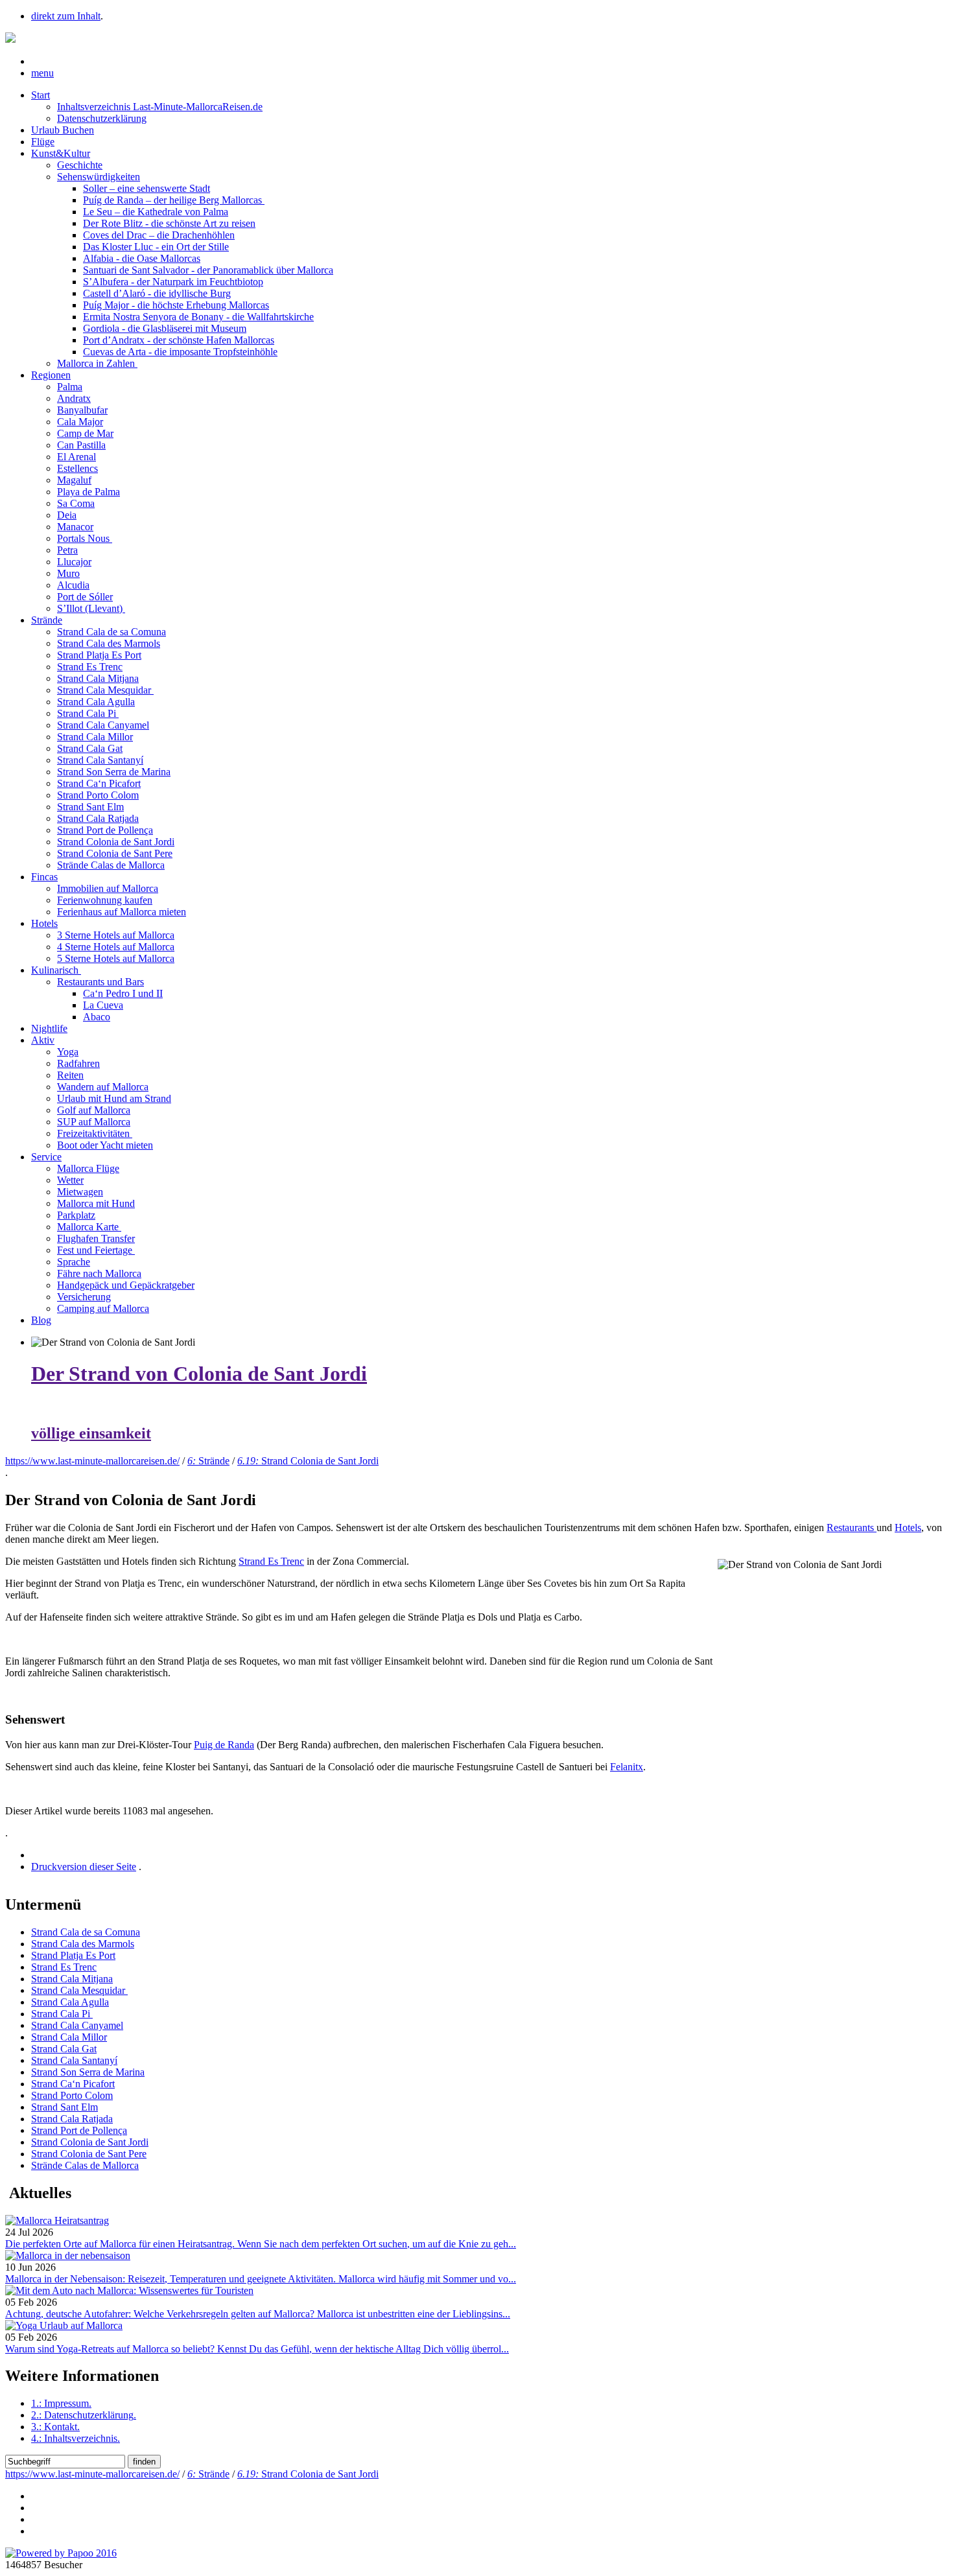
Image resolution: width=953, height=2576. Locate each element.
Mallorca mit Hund (96, 1203)
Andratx (74, 398)
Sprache (74, 1262)
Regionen (51, 375)
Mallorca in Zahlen (97, 363)
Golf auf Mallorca (94, 1110)
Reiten (70, 1075)
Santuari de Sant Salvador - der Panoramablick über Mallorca (208, 270)
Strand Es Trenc (90, 667)
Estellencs (77, 468)
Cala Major (80, 422)
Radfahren (78, 1063)
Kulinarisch (56, 970)
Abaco (97, 1017)
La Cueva (103, 1005)
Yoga (68, 1052)
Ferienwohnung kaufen (105, 900)
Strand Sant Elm (90, 807)
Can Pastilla (81, 445)
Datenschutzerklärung (102, 118)
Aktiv (43, 1040)
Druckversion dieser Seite (84, 1867)
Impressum (61, 2403)
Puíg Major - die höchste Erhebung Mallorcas (176, 305)
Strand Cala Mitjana (98, 678)
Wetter (70, 1180)
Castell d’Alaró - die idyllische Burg (157, 293)
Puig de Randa (224, 1745)
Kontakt (55, 2427)
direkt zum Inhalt (66, 16)
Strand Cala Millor (95, 737)
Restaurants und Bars (100, 982)
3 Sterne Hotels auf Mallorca (116, 935)
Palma (70, 387)
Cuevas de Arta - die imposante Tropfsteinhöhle (180, 352)
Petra (67, 550)
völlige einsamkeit (91, 1433)
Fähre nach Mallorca (99, 1273)
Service (46, 1157)
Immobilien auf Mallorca (108, 888)
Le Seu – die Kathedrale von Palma (156, 212)
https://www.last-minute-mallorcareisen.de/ (92, 1461)
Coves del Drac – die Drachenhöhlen (159, 235)
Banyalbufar (82, 410)
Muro (68, 573)
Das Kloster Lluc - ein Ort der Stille (156, 247)
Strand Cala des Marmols (109, 643)
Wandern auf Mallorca (103, 1087)
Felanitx (627, 1767)
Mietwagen (80, 1192)
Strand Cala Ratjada (98, 818)
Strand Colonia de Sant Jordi (116, 842)
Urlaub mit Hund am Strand (114, 1098)
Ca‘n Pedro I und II (123, 993)
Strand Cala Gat (90, 748)
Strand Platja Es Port (99, 655)
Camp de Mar (85, 433)
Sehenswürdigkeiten (99, 177)
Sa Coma (76, 503)
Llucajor (74, 562)
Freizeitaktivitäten (95, 1133)
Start (41, 95)
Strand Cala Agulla (96, 702)
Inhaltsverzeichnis (76, 2438)
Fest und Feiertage (96, 1250)
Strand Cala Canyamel (103, 725)
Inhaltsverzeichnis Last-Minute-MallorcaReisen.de (160, 107)
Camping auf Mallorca (103, 1308)
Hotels (44, 923)
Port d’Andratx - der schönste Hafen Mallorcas (179, 340)
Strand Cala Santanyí (100, 760)
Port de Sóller (85, 597)
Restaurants (852, 1528)
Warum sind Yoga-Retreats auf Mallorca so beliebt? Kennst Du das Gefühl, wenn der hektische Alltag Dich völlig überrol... (257, 2349)
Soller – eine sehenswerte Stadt (147, 188)
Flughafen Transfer (96, 1238)
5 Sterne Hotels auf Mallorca (116, 958)
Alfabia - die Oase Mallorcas (142, 258)
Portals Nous (85, 538)
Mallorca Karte (89, 1227)
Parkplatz (76, 1215)
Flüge (43, 142)
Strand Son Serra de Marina (114, 772)
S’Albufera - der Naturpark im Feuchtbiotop (173, 282)
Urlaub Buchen (63, 130)
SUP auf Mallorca (94, 1122)
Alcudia (73, 585)
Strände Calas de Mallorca (111, 865)
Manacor (75, 527)
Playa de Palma (88, 492)
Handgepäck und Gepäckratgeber (126, 1285)
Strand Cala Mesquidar (105, 690)
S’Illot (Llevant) (91, 608)
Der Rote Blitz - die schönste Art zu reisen (169, 223)
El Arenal (76, 457)
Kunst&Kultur (61, 153)
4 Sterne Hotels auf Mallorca (116, 947)
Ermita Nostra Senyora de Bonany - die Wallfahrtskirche (198, 317)
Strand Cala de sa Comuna (112, 632)
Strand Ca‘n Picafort (99, 783)
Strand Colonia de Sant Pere (115, 853)
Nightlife (49, 1028)
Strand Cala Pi (88, 713)
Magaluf (74, 480)
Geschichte (80, 165)
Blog (41, 1320)
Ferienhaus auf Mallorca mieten (122, 912)
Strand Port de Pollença (105, 830)
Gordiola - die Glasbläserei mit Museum (165, 328)
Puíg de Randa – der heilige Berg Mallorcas (174, 200)
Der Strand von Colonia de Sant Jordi (199, 1374)
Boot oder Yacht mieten (105, 1145)
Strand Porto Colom (98, 795)
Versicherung (84, 1297)
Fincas (44, 877)
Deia (67, 515)
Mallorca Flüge (88, 1168)
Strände (47, 620)
